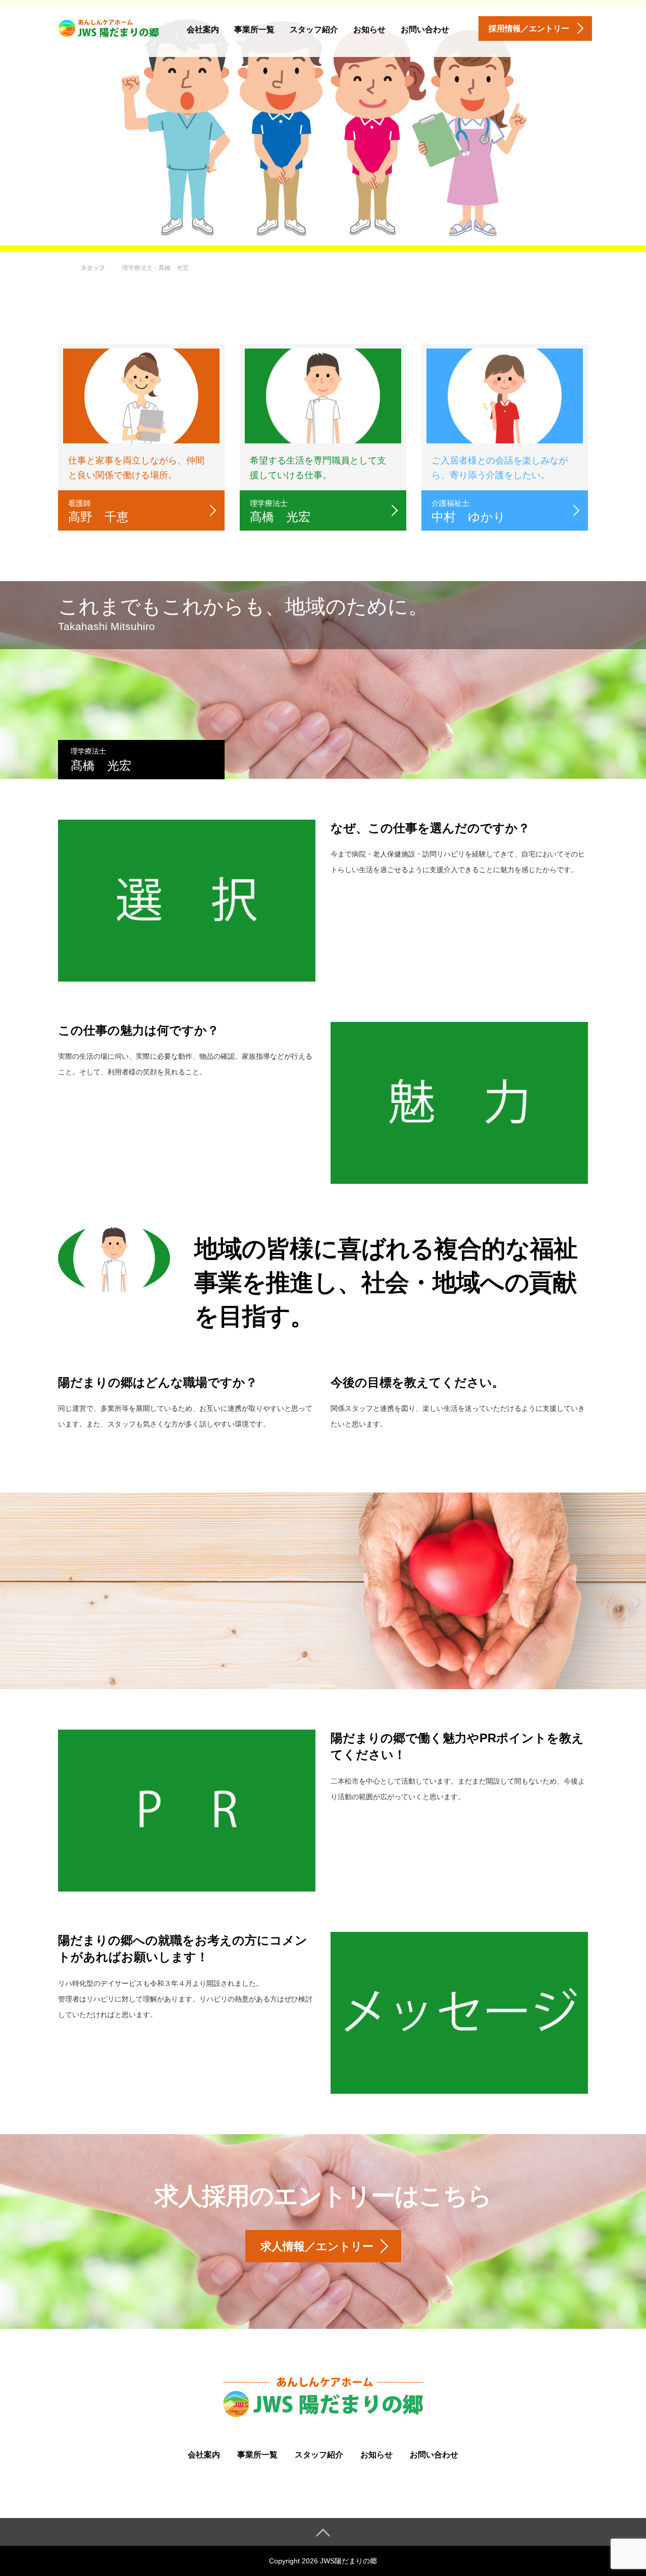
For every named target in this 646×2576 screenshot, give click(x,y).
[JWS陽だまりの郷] (109, 27)
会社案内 (203, 30)
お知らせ (369, 30)
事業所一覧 (254, 30)
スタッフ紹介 (314, 30)
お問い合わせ (425, 30)
